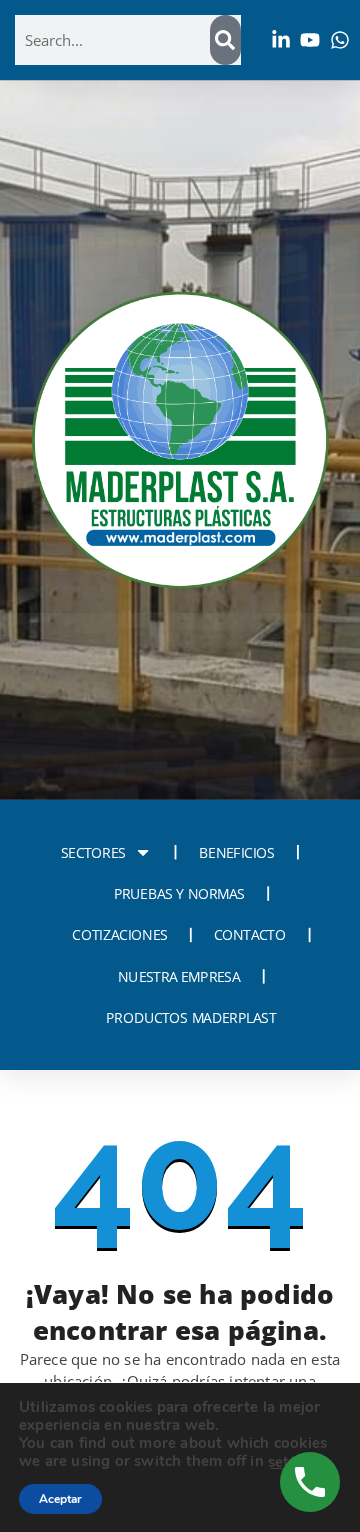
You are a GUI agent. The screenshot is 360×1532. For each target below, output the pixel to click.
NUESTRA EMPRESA (178, 976)
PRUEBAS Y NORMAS (179, 894)
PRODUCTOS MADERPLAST (191, 1018)
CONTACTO (250, 935)
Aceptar (60, 1499)
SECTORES (93, 852)
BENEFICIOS (237, 852)
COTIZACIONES (119, 935)
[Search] (225, 40)
